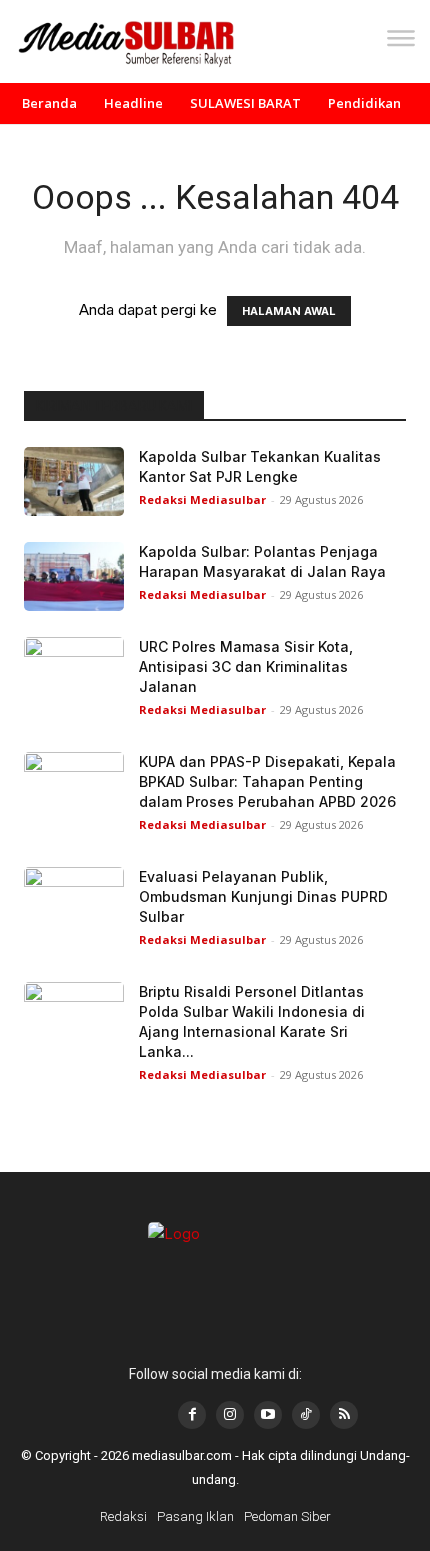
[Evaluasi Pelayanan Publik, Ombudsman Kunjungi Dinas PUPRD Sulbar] (74, 901)
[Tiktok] (306, 1415)
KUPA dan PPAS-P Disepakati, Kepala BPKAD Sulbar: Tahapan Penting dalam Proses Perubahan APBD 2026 (267, 781)
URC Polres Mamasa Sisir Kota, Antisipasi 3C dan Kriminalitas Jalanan (246, 666)
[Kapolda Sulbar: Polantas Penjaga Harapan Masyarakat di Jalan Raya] (74, 576)
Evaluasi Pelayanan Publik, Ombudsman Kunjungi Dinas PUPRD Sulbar (263, 896)
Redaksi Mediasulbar (202, 499)
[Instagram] (230, 1415)
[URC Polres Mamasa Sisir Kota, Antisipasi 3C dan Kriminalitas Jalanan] (74, 671)
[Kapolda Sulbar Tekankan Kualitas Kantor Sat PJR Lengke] (74, 481)
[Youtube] (268, 1415)
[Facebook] (192, 1415)
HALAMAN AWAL (289, 311)
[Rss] (344, 1415)
